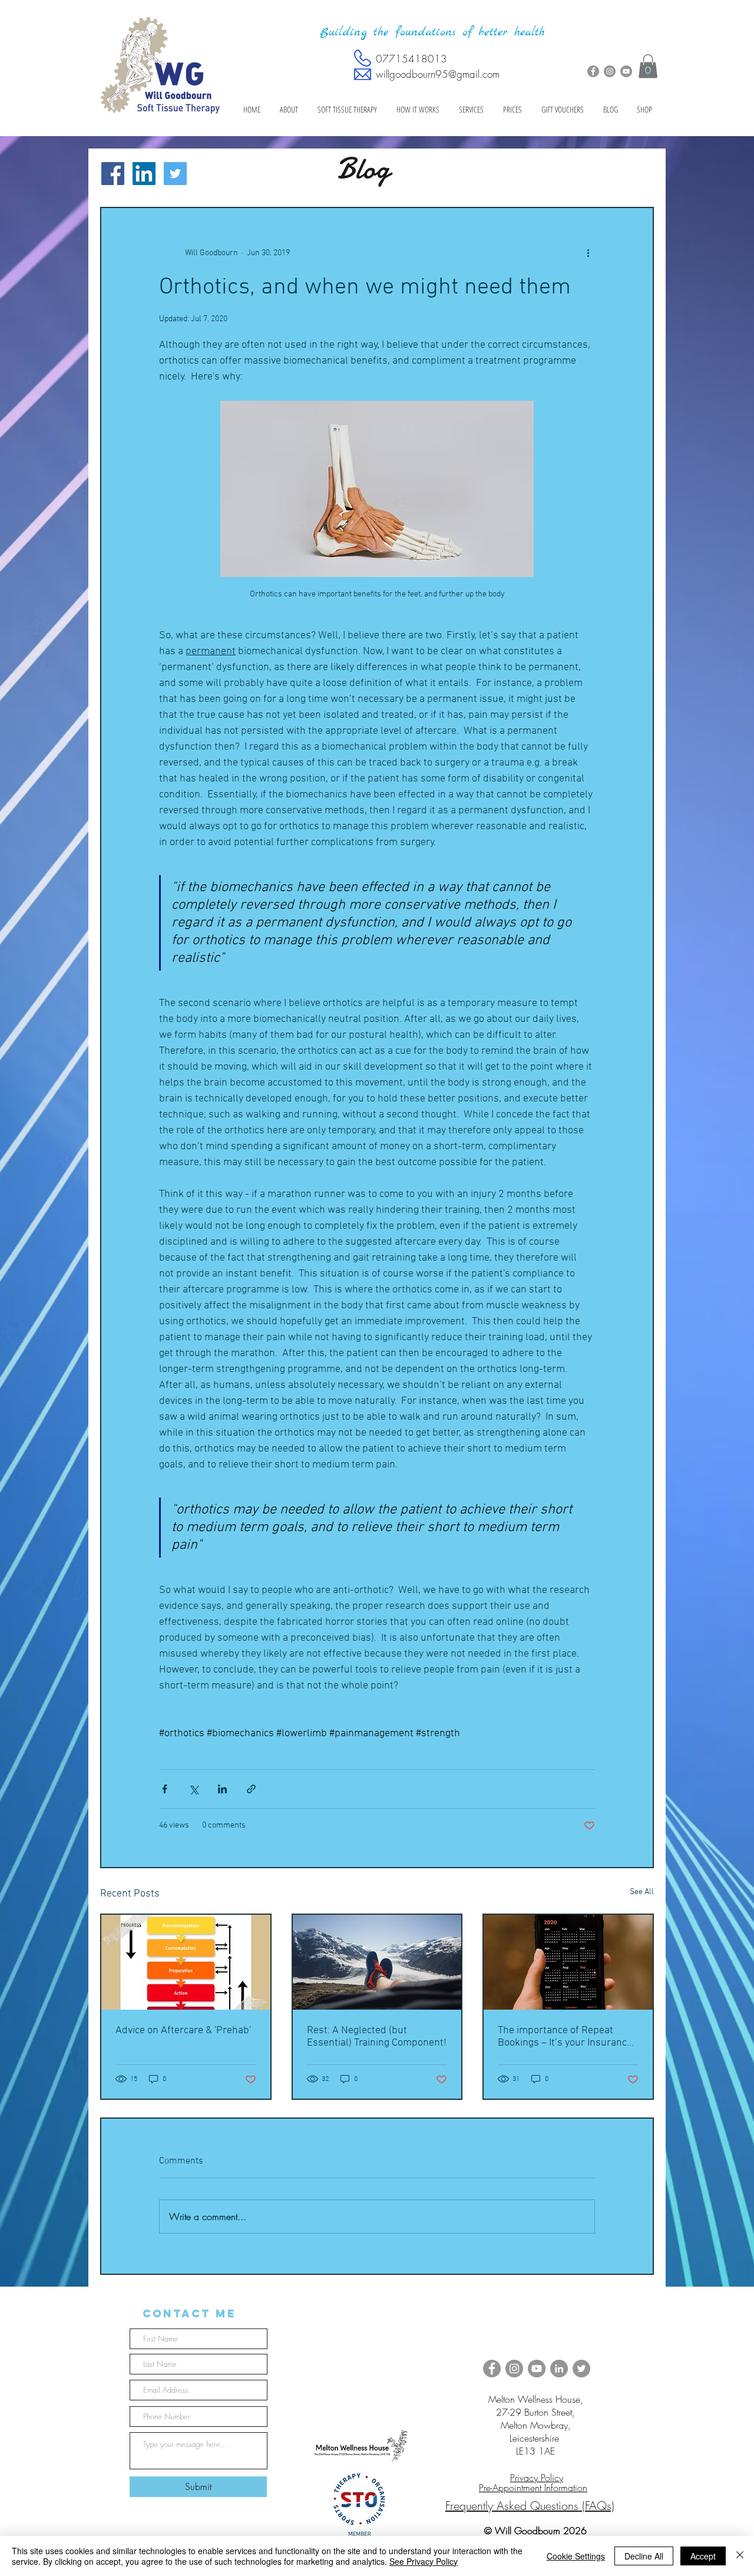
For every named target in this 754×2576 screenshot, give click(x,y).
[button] (648, 66)
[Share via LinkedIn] (222, 1789)
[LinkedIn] (559, 2369)
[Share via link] (251, 1789)
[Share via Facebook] (165, 1789)
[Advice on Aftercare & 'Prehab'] (186, 1962)
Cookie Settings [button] (576, 2556)
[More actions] (588, 253)
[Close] (740, 2556)
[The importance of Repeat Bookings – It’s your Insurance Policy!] (568, 1962)
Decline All (644, 2556)
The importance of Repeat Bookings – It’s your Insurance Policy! (565, 2037)
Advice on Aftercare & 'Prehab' (183, 2031)
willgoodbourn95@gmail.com (438, 74)
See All (642, 1892)
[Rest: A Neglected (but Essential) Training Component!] (377, 1962)
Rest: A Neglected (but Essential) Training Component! (377, 2037)
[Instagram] (610, 71)
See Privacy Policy (424, 2561)
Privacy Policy (537, 2478)
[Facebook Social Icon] (113, 174)
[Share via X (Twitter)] (194, 1789)
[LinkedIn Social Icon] (144, 174)
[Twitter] (581, 2369)
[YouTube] (626, 71)
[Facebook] (593, 71)
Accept (703, 2556)
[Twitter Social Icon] (175, 174)
